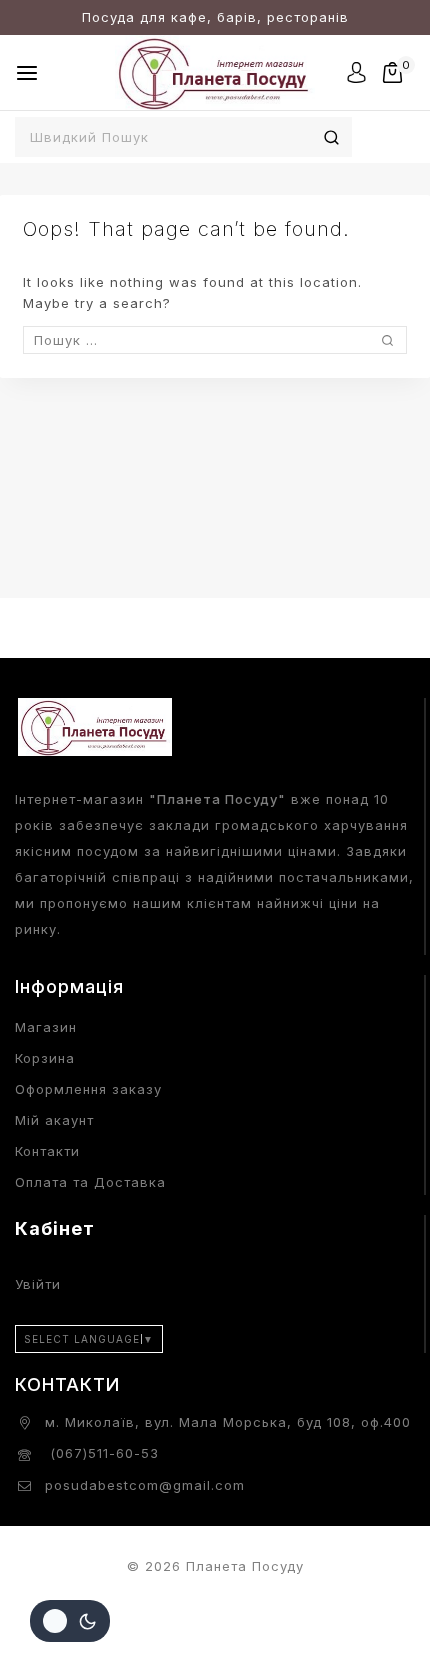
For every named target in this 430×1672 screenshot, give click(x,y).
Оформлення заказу (88, 1089)
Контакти (47, 1151)
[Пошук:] (215, 340)
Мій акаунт (54, 1120)
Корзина (45, 1058)
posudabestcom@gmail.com (145, 1485)
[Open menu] (27, 73)
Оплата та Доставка (90, 1182)
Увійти (38, 1284)
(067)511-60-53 (102, 1453)
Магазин (46, 1027)
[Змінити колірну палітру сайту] (70, 1621)
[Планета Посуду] (215, 72)
